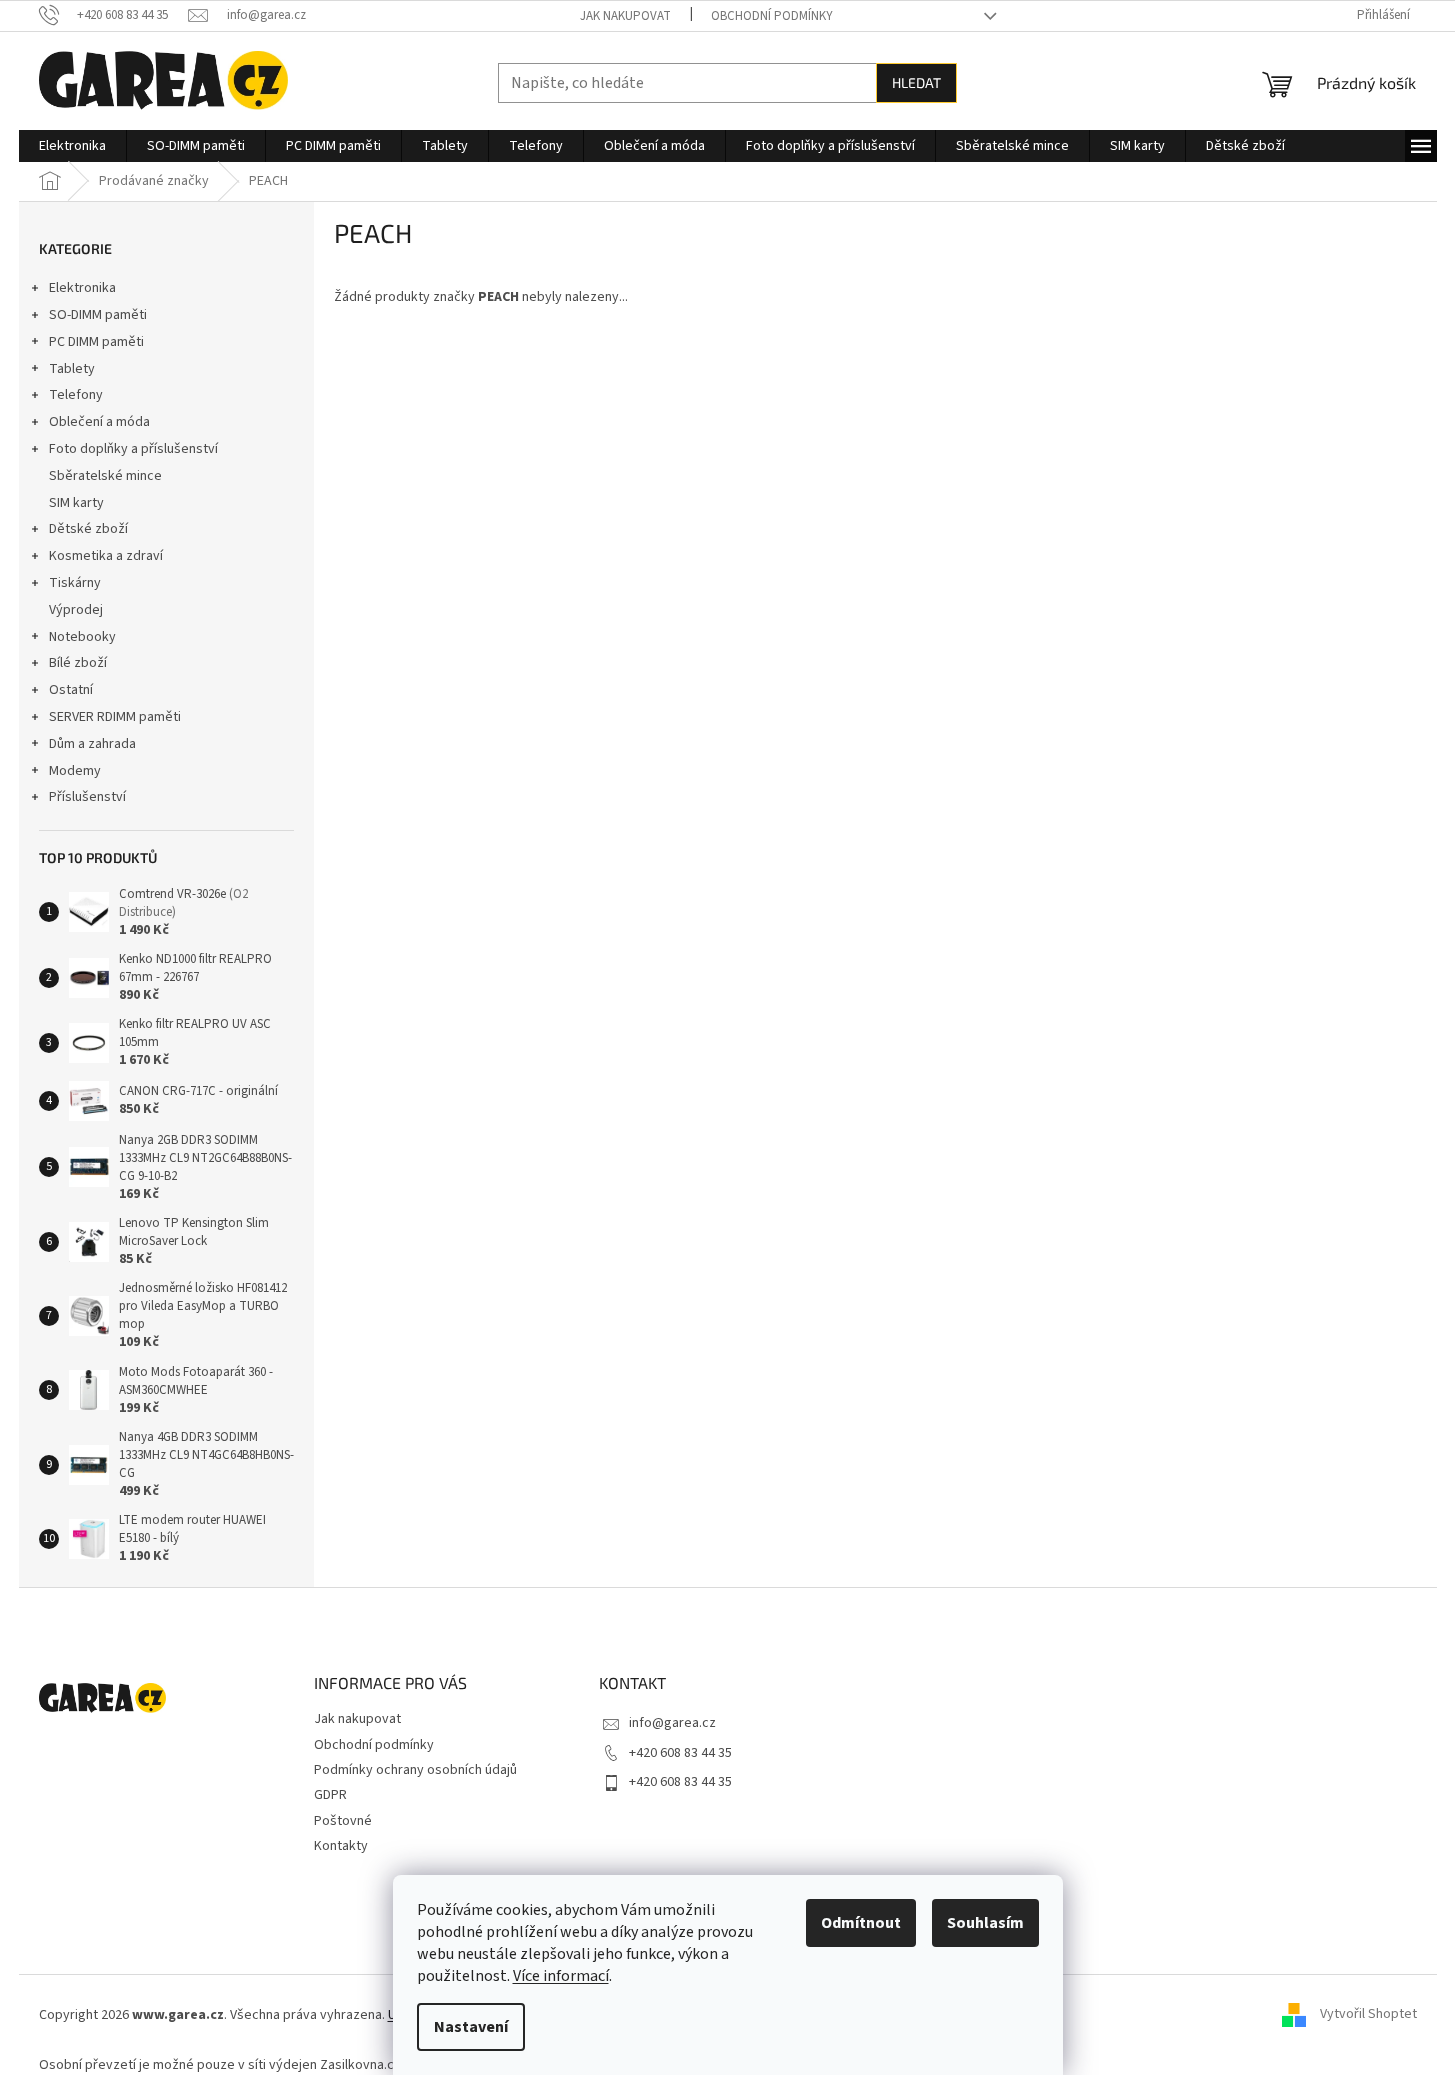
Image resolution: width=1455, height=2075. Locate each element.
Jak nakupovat (625, 16)
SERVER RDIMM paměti (115, 717)
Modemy (75, 771)
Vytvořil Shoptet (1368, 2015)
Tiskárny (75, 583)
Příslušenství (87, 797)
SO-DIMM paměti (98, 315)
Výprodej (76, 610)
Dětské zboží (88, 529)
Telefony (76, 395)
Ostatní (71, 690)
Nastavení (471, 2027)
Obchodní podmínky (772, 16)
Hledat (916, 82)
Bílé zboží (78, 663)
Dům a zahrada (92, 744)
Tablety (72, 369)
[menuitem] (72, 146)
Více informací (561, 1976)
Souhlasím (985, 1923)
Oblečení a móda (99, 422)
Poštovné (343, 1821)
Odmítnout (861, 1923)
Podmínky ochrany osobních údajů (415, 1770)
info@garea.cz (672, 1723)
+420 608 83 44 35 (680, 1753)
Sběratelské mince (105, 476)
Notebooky (82, 637)
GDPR (330, 1795)
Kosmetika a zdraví (106, 556)
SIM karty (76, 503)
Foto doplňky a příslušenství (133, 449)
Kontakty (341, 1846)
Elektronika (82, 288)
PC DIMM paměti (96, 342)
